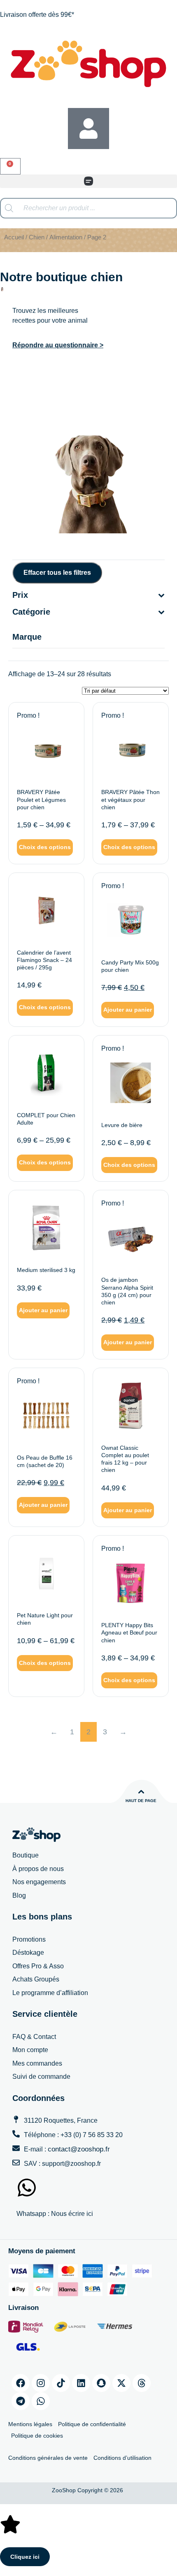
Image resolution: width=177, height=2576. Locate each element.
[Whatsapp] (41, 2401)
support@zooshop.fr (71, 2164)
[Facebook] (21, 2383)
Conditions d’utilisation (122, 2458)
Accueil (14, 237)
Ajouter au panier (128, 1010)
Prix (20, 595)
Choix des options (45, 847)
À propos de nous (38, 1869)
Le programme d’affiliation (50, 1993)
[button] (88, 181)
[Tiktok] (61, 2383)
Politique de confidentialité (92, 2424)
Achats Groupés (36, 1979)
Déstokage (28, 1953)
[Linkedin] (81, 2383)
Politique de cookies (37, 2436)
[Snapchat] (101, 2383)
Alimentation (66, 237)
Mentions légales (30, 2424)
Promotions (29, 1939)
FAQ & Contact (34, 2037)
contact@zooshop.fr (79, 2149)
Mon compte (30, 2050)
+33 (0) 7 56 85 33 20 (92, 2135)
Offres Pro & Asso (38, 1966)
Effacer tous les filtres (57, 573)
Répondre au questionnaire (56, 345)
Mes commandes (37, 2063)
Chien (37, 237)
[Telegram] (21, 2401)
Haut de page (141, 1801)
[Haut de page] (141, 1792)
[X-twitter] (121, 2383)
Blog (19, 1895)
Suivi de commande (41, 2077)
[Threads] (142, 2383)
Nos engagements (39, 1882)
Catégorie (31, 612)
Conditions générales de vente (48, 2458)
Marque (27, 637)
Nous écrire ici (72, 2214)
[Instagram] (41, 2383)
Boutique (26, 1855)
